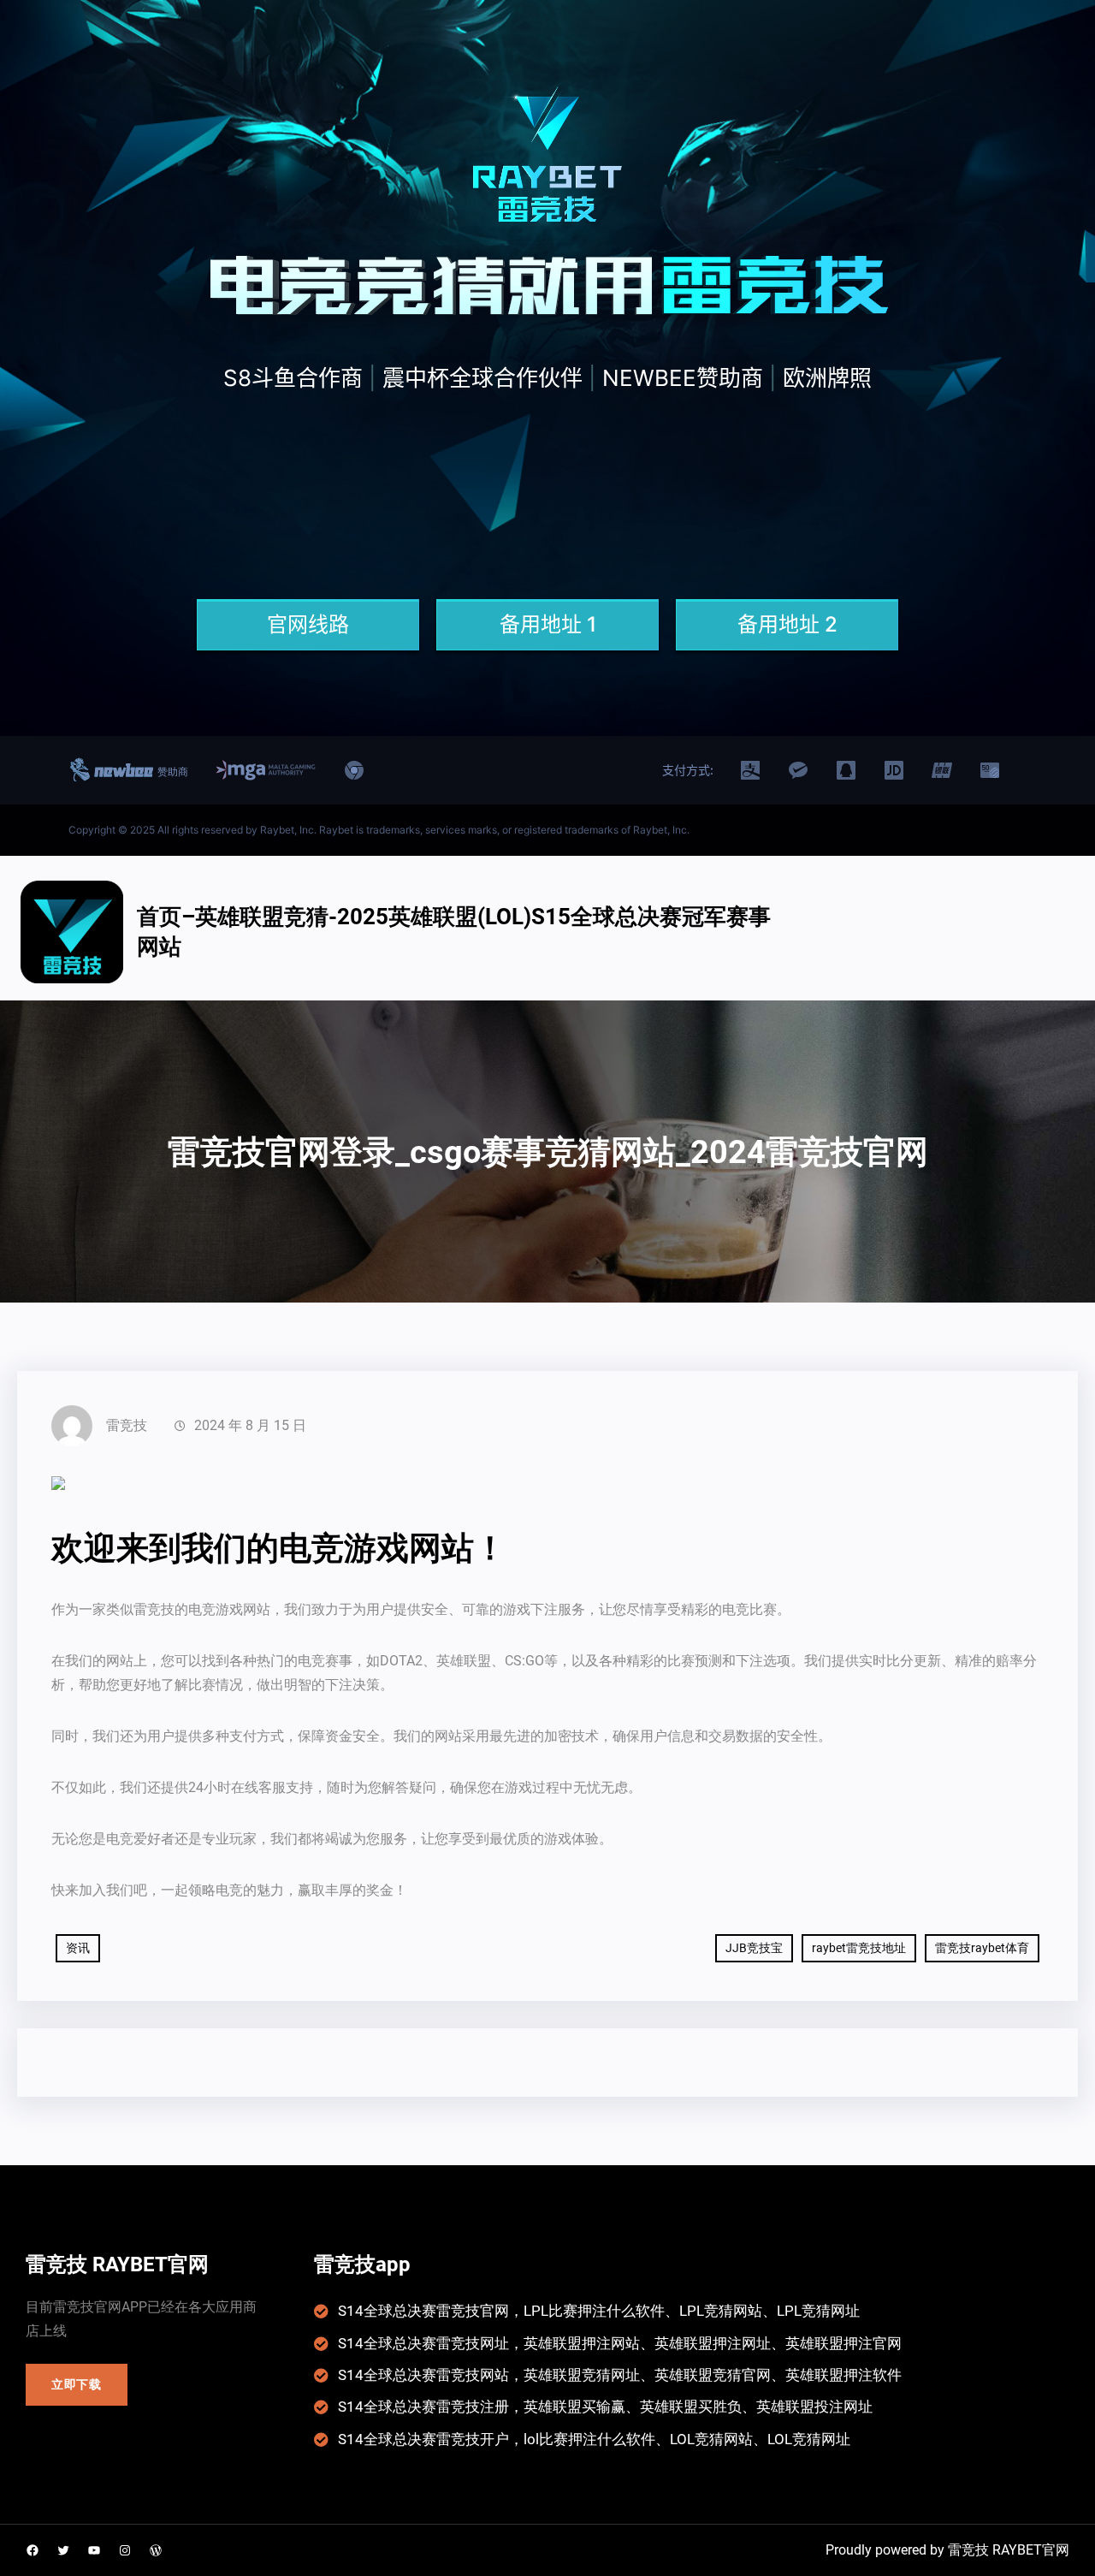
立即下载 (77, 2384)
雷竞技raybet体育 (982, 1948)
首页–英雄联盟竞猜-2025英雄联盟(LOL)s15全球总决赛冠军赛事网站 (454, 932)
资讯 (78, 1948)
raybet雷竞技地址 (859, 1948)
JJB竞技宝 (754, 1948)
